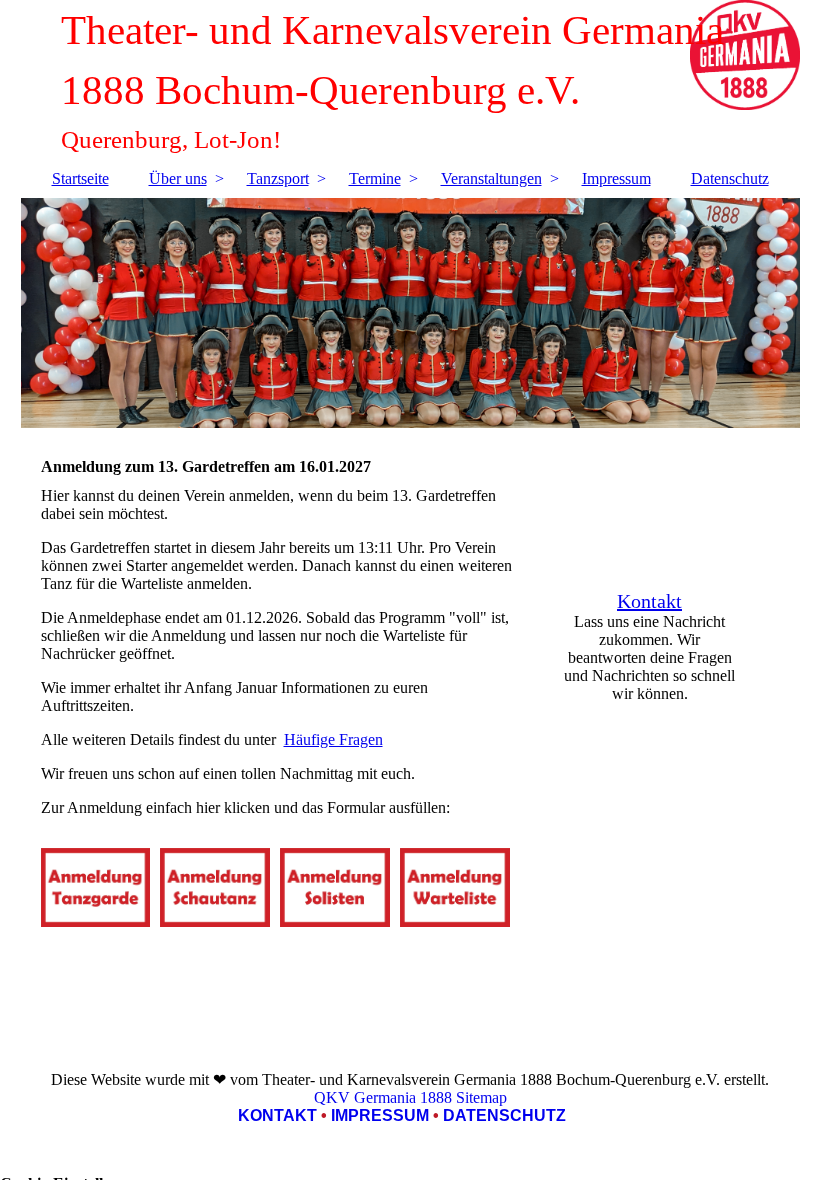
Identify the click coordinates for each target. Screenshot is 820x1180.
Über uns (178, 178)
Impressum (616, 178)
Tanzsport (278, 178)
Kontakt (649, 601)
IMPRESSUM (380, 1115)
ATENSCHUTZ (510, 1115)
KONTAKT (277, 1115)
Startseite (80, 178)
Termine (375, 178)
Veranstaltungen (491, 178)
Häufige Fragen (333, 739)
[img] (410, 313)
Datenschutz (730, 178)
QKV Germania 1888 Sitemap (410, 1097)
